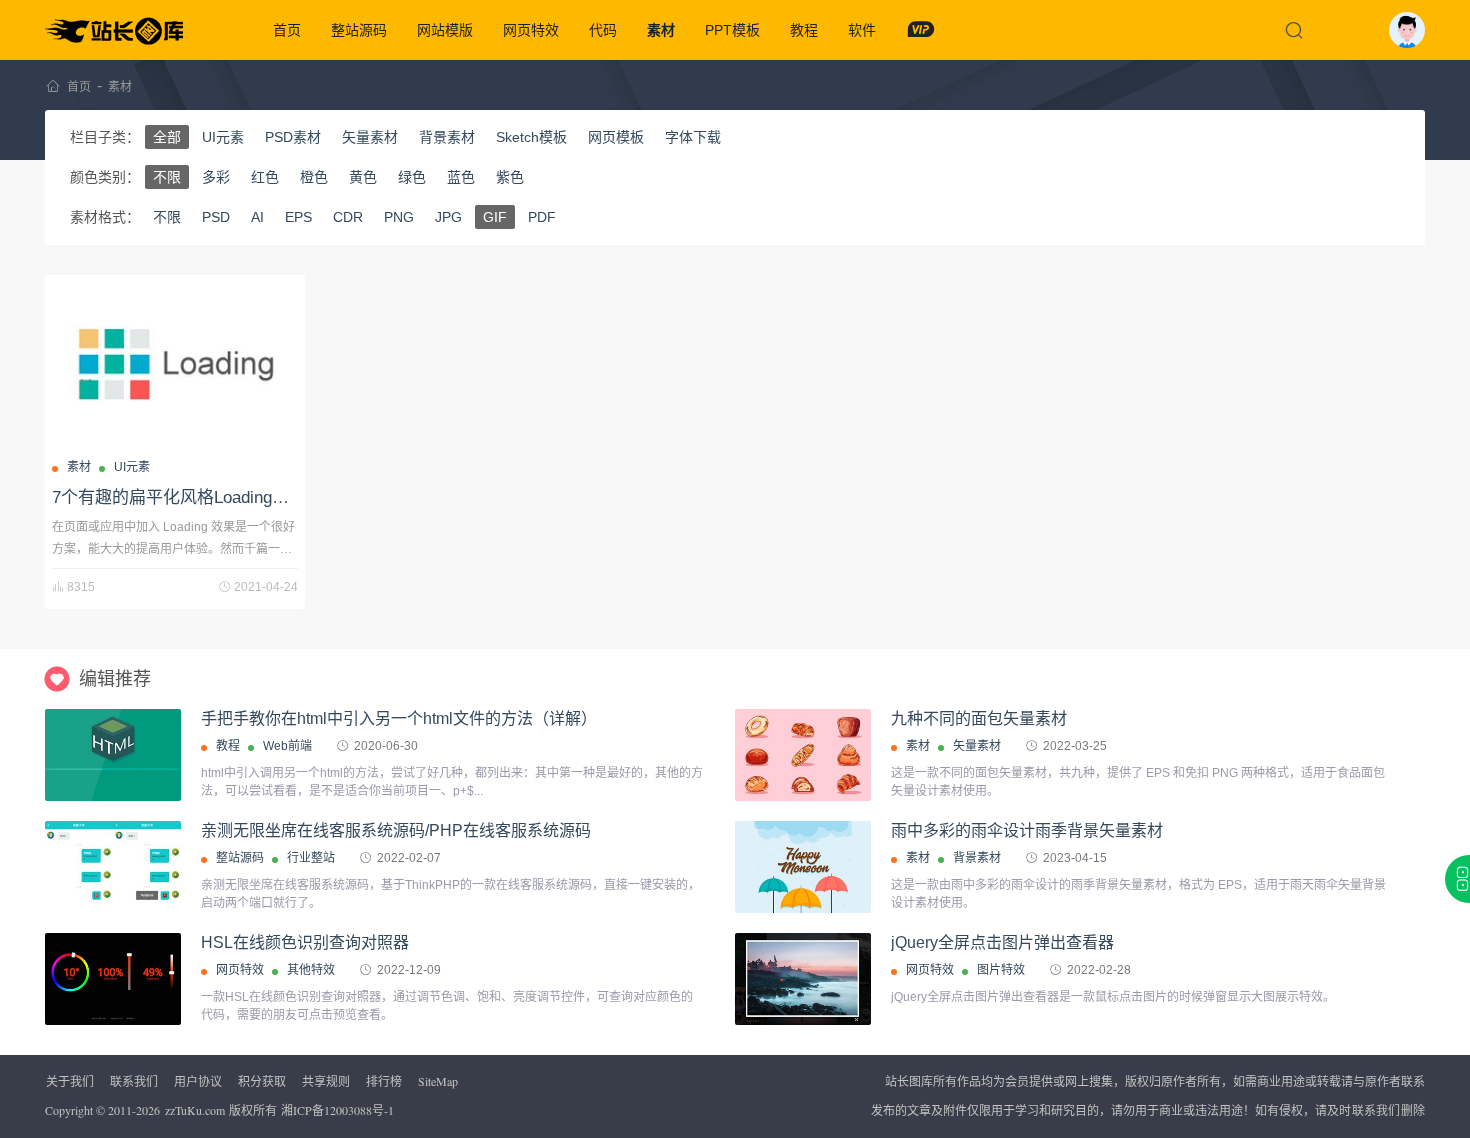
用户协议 (198, 1081)
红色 (265, 177)
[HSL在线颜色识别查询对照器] (113, 979)
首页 (287, 30)
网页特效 (531, 30)
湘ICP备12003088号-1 (337, 1110)
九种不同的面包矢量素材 (979, 718)
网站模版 (445, 30)
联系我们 (134, 1081)
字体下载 (693, 137)
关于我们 (70, 1081)
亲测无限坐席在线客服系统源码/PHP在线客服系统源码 (396, 830)
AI (257, 217)
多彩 (216, 177)
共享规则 (326, 1081)
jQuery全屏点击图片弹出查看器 (1002, 942)
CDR (348, 217)
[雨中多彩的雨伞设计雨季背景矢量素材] (803, 867)
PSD (216, 217)
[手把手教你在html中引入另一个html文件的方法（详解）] (113, 755)
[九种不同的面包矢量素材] (803, 755)
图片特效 (1001, 970)
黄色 (363, 177)
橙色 (314, 177)
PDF (542, 217)
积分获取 (262, 1081)
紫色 (510, 177)
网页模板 (616, 137)
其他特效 (311, 970)
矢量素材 (370, 137)
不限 (167, 177)
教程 (804, 30)
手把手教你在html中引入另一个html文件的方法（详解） (399, 718)
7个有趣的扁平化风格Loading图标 (179, 497)
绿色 (412, 177)
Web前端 (287, 746)
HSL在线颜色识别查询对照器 (305, 942)
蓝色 (461, 177)
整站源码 (359, 30)
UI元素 (223, 137)
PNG (399, 217)
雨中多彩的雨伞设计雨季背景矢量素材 (1027, 830)
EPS (298, 217)
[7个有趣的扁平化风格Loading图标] (175, 364)
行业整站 (311, 858)
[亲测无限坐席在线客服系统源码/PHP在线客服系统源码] (113, 867)
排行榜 (384, 1081)
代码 (603, 30)
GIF (495, 217)
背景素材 (447, 137)
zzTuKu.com (195, 1110)
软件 (862, 30)
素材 (661, 30)
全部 (167, 137)
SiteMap (438, 1081)
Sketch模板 (531, 137)
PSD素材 (293, 137)
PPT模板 (732, 30)
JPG (448, 217)
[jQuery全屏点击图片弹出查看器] (803, 979)
